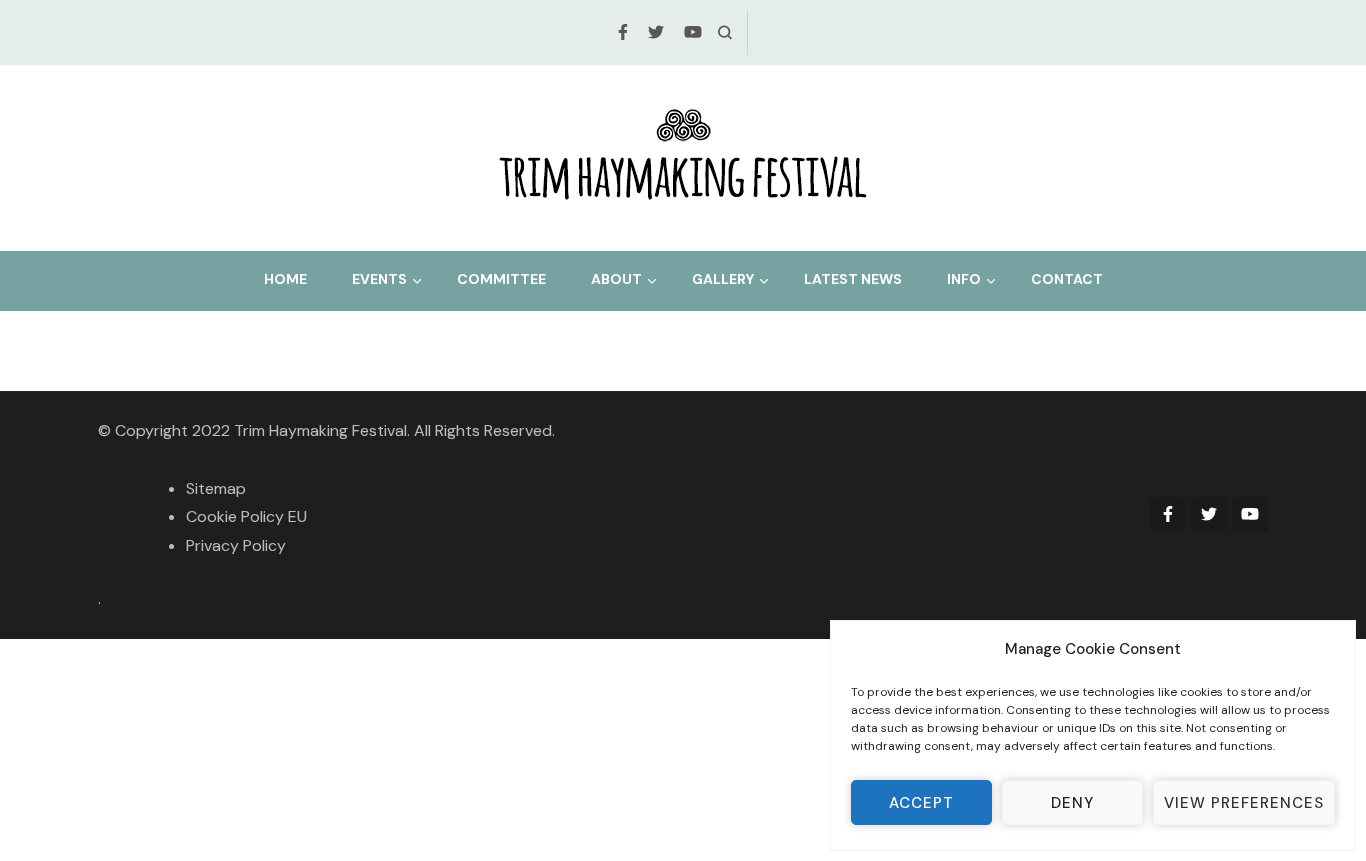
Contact (1067, 279)
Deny (1072, 803)
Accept (921, 803)
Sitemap (216, 488)
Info (964, 279)
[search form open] (724, 32)
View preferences (1244, 803)
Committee (501, 279)
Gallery (723, 279)
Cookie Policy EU (246, 516)
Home (285, 279)
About (616, 279)
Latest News (853, 279)
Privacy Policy (236, 545)
